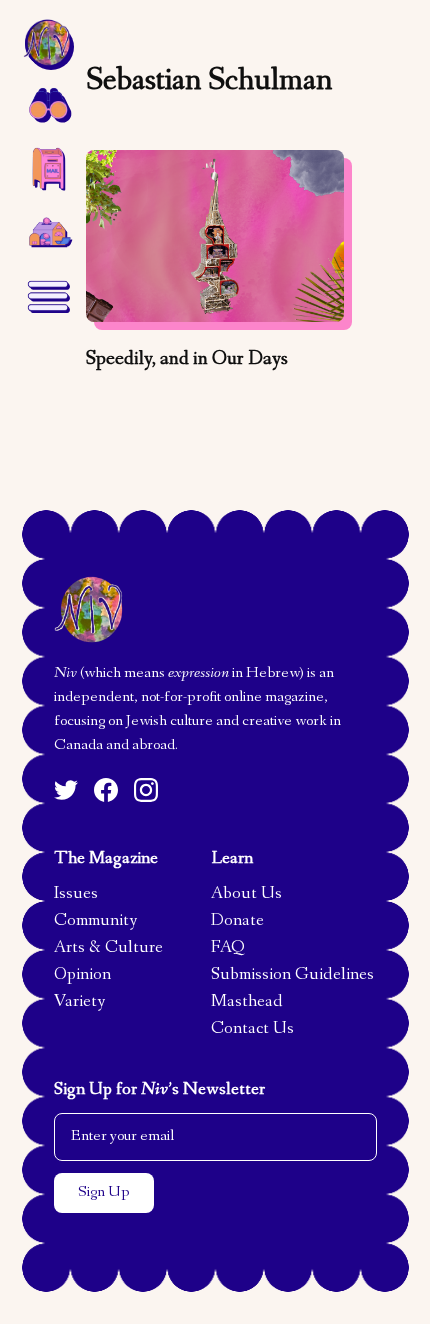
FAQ (228, 949)
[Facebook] (106, 790)
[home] (48, 44)
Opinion (82, 976)
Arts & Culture (108, 949)
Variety (79, 1003)
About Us (246, 895)
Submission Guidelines (292, 976)
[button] (48, 104)
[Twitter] (66, 790)
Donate (237, 922)
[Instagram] (146, 790)
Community (95, 922)
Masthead (247, 1003)
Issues (76, 895)
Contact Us (252, 1030)
